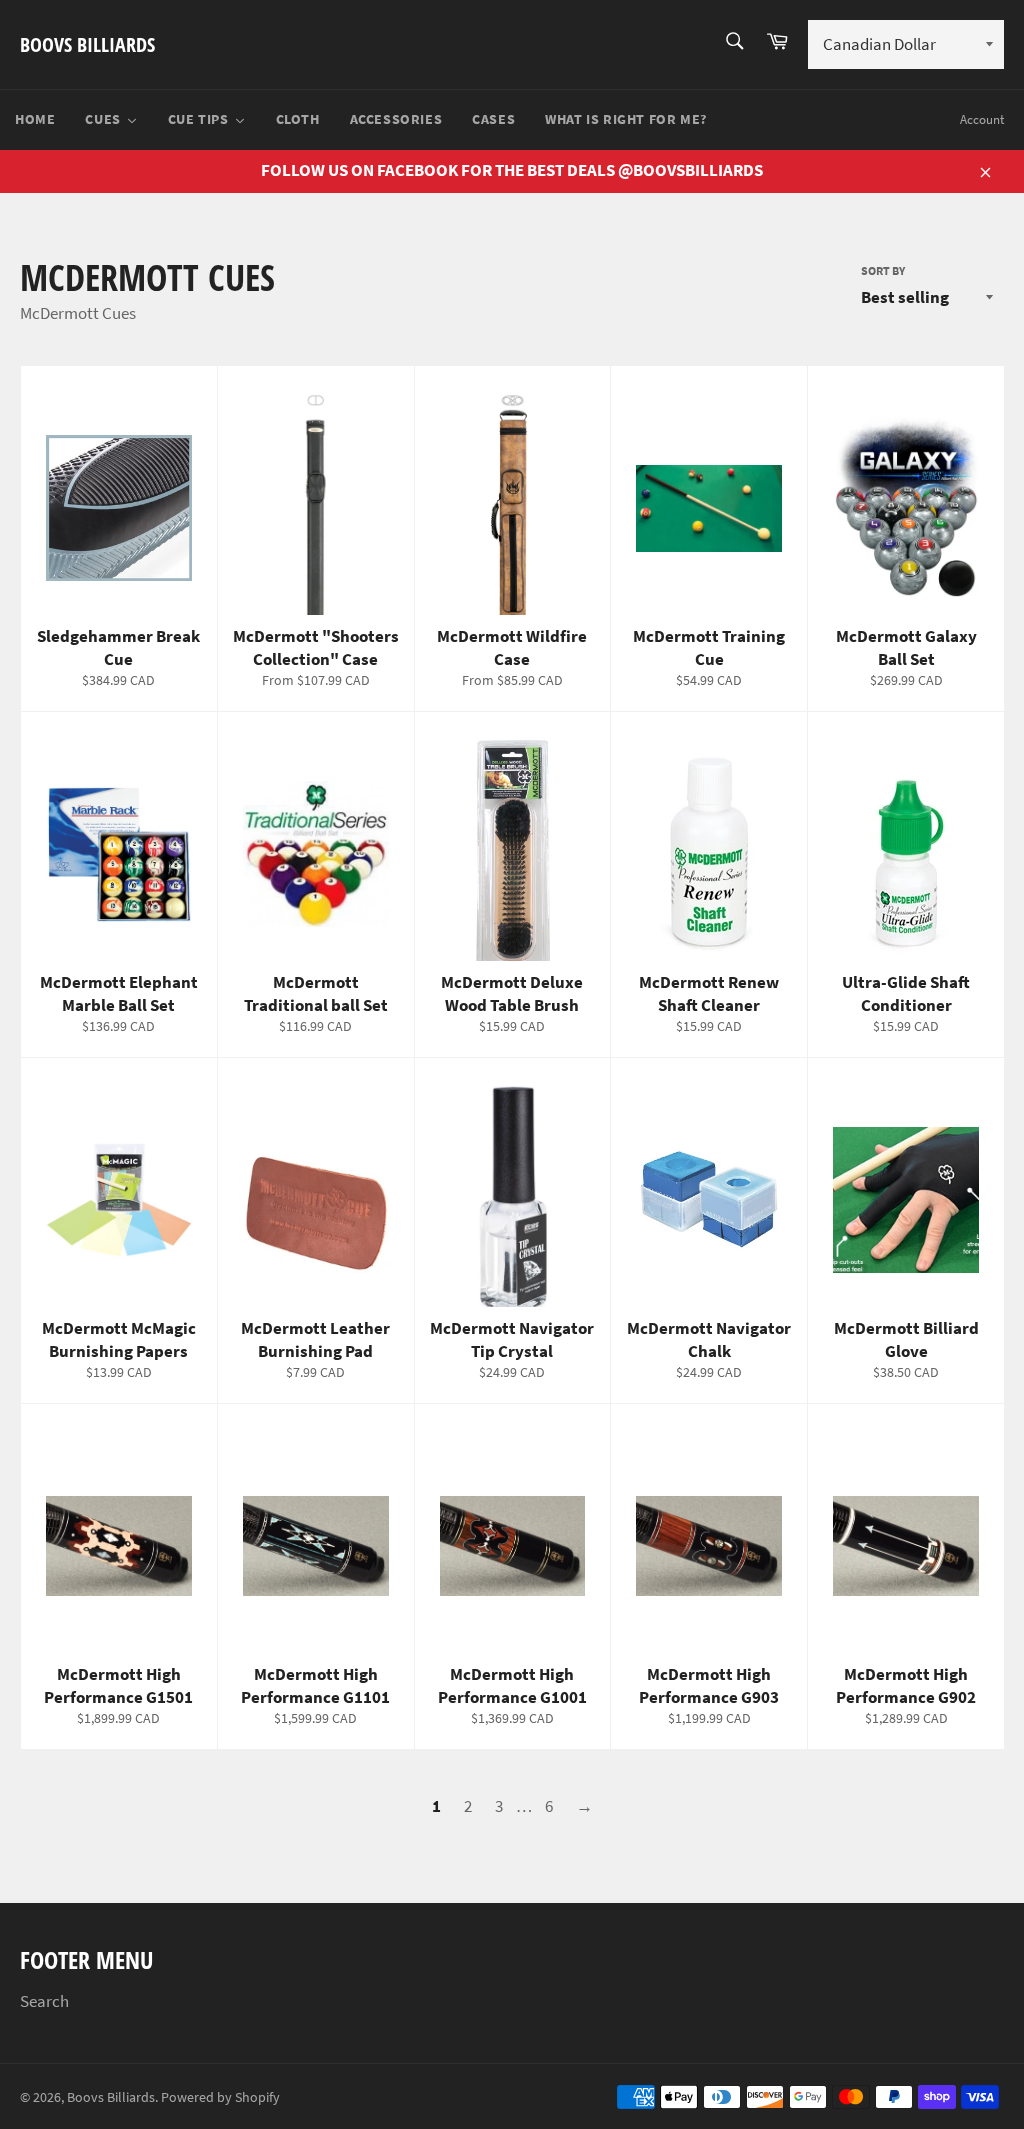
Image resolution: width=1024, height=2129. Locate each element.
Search (44, 2001)
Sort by (883, 270)
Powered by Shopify (220, 2097)
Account (982, 119)
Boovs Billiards (87, 44)
